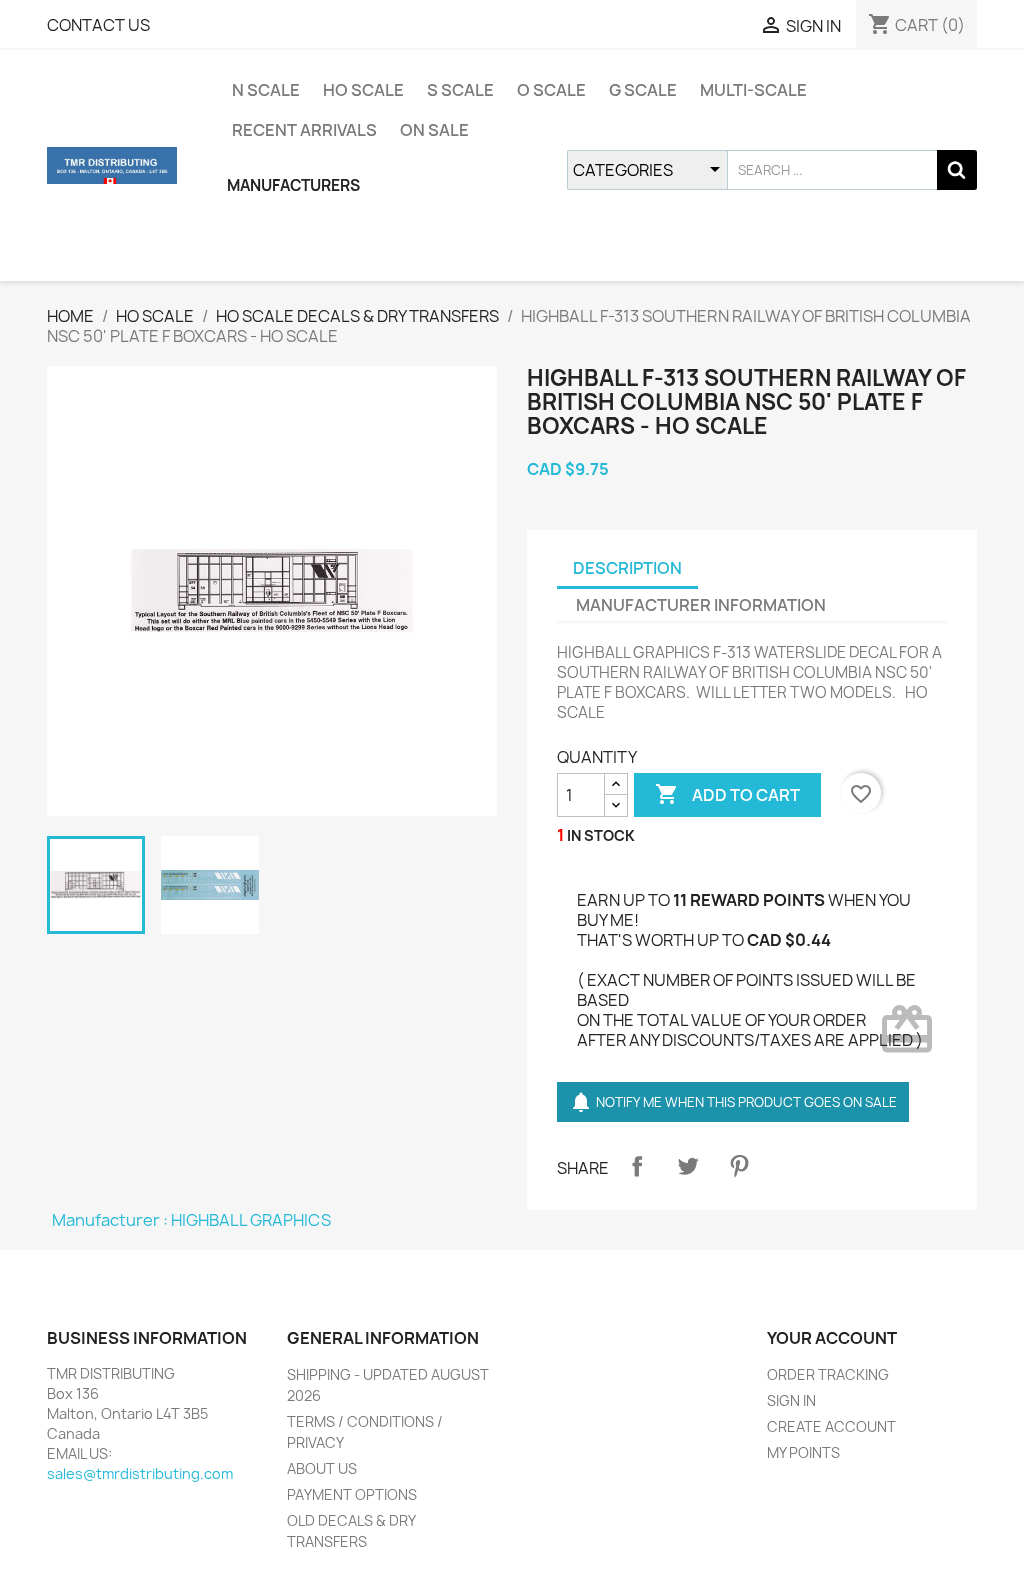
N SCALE (266, 90)
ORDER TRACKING (828, 1374)
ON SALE (434, 130)
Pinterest (739, 1166)
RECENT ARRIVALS (304, 130)
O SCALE (551, 90)
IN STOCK (601, 835)
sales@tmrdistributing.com (140, 1473)
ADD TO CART (727, 794)
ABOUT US (322, 1468)
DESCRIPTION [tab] (627, 568)
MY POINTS (803, 1452)
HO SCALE (363, 90)
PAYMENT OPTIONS (352, 1494)
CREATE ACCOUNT (831, 1426)
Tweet (688, 1166)
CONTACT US (98, 25)
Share (637, 1166)
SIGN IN (791, 1400)
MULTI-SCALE (753, 90)
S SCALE (460, 90)
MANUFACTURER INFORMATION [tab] (701, 605)
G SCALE (643, 90)
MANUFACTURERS (293, 185)
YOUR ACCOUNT (832, 1338)
